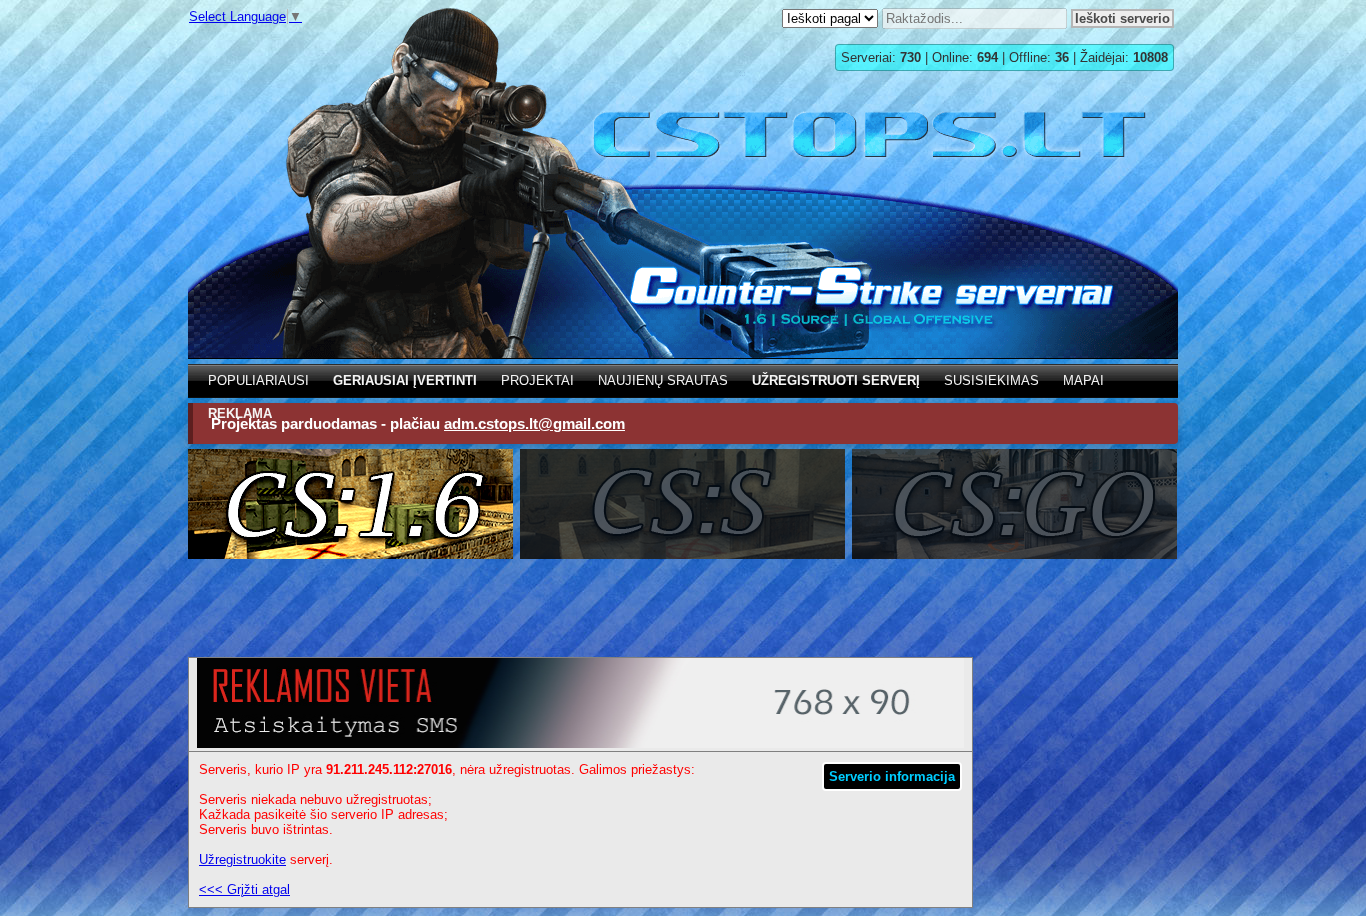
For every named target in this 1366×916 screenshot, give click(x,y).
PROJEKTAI (537, 380)
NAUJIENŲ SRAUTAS (663, 380)
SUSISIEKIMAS (991, 380)
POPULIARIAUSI (258, 380)
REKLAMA (240, 413)
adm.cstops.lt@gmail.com (534, 423)
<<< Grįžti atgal (244, 889)
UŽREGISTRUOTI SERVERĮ (836, 380)
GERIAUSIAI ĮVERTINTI (405, 380)
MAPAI (1083, 380)
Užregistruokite (242, 859)
